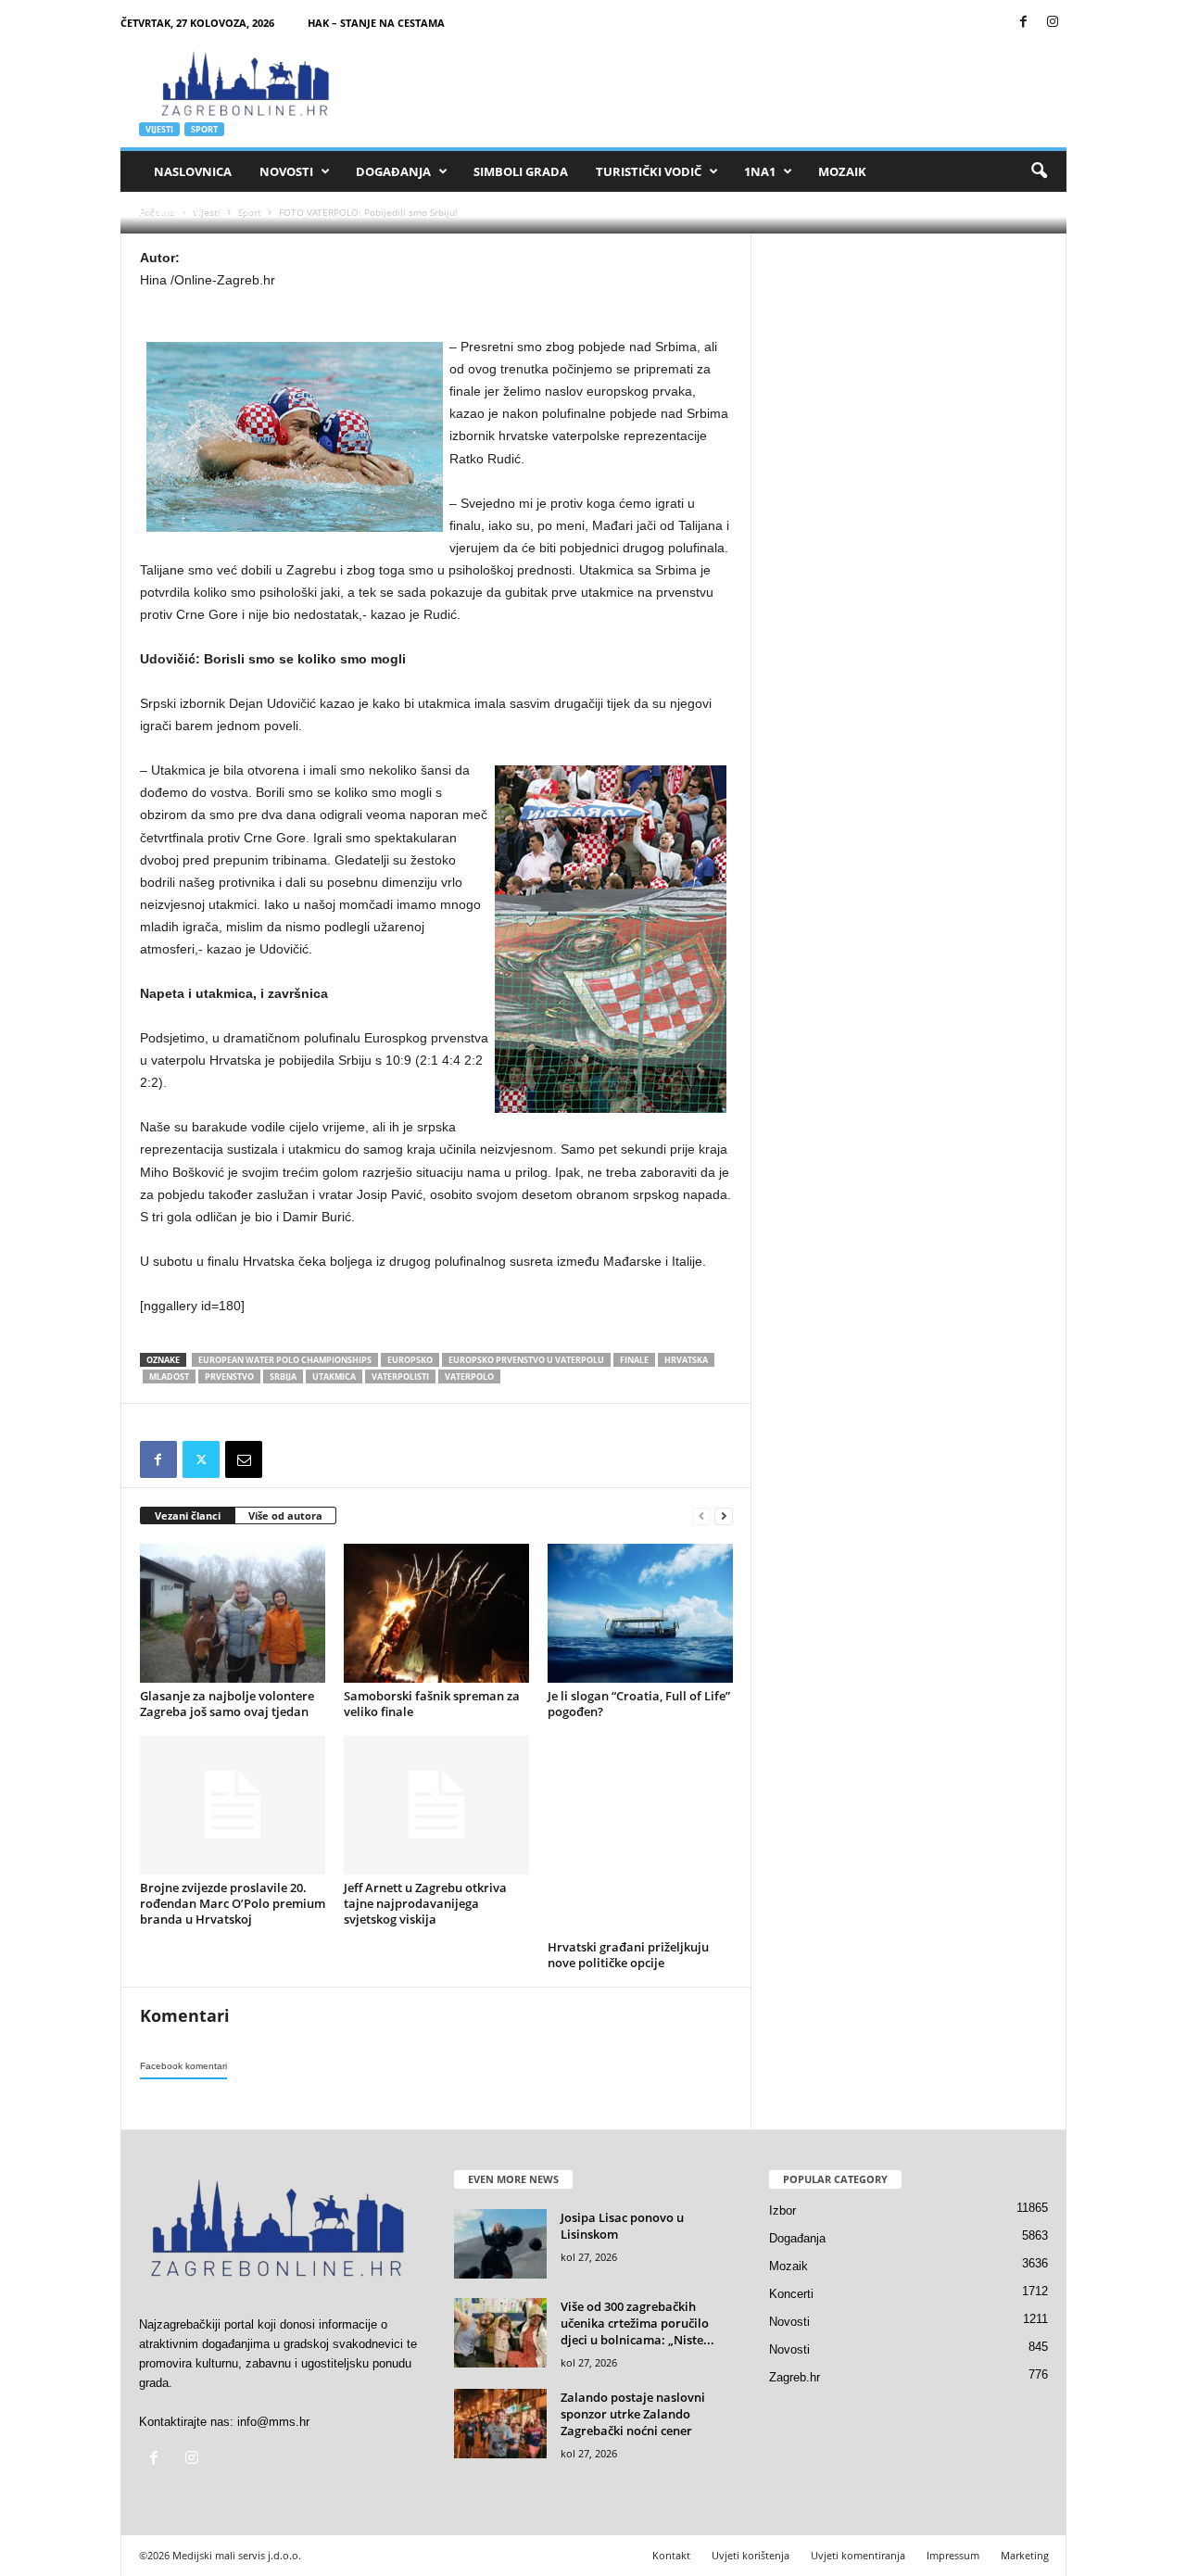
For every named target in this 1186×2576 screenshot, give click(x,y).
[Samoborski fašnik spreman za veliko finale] (436, 1613)
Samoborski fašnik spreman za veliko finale (432, 1704)
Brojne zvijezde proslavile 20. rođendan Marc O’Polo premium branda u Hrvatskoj (233, 1903)
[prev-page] (701, 1516)
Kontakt (671, 2555)
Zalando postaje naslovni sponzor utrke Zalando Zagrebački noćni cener (633, 2414)
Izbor (782, 2210)
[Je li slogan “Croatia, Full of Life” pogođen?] (640, 1613)
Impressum (953, 2555)
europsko (410, 1360)
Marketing (1025, 2555)
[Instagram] (1053, 23)
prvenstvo (229, 1376)
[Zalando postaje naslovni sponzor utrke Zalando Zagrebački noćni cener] (500, 2424)
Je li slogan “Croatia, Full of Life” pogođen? (639, 1704)
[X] (201, 1459)
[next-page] (724, 1516)
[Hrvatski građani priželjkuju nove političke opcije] (640, 1835)
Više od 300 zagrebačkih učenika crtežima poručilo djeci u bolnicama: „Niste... (637, 2323)
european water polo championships (285, 1360)
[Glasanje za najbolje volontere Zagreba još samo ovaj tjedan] (233, 1613)
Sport (204, 129)
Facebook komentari (183, 2066)
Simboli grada (521, 171)
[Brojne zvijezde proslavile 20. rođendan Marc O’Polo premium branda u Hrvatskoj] (233, 1805)
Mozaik (842, 171)
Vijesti (159, 129)
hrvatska (686, 1360)
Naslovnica (193, 171)
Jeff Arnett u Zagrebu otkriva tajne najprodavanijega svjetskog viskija (425, 1903)
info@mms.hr (273, 2422)
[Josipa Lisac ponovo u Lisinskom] (500, 2244)
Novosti (286, 171)
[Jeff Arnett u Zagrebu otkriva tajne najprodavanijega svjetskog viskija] (436, 1805)
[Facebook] (1024, 23)
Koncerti (791, 2294)
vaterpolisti (400, 1376)
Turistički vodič (649, 171)
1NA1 (760, 171)
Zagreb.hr (795, 2377)
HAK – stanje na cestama (376, 23)
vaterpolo (469, 1376)
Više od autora (285, 1515)
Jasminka (177, 211)
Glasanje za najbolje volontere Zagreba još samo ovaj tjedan (227, 1704)
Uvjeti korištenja (751, 2555)
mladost (169, 1376)
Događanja (393, 171)
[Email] (244, 1459)
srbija (283, 1376)
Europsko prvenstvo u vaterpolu (526, 1360)
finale (634, 1360)
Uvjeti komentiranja (858, 2555)
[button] (1039, 171)
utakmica (334, 1376)
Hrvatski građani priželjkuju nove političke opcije (628, 1955)
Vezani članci (188, 1515)
